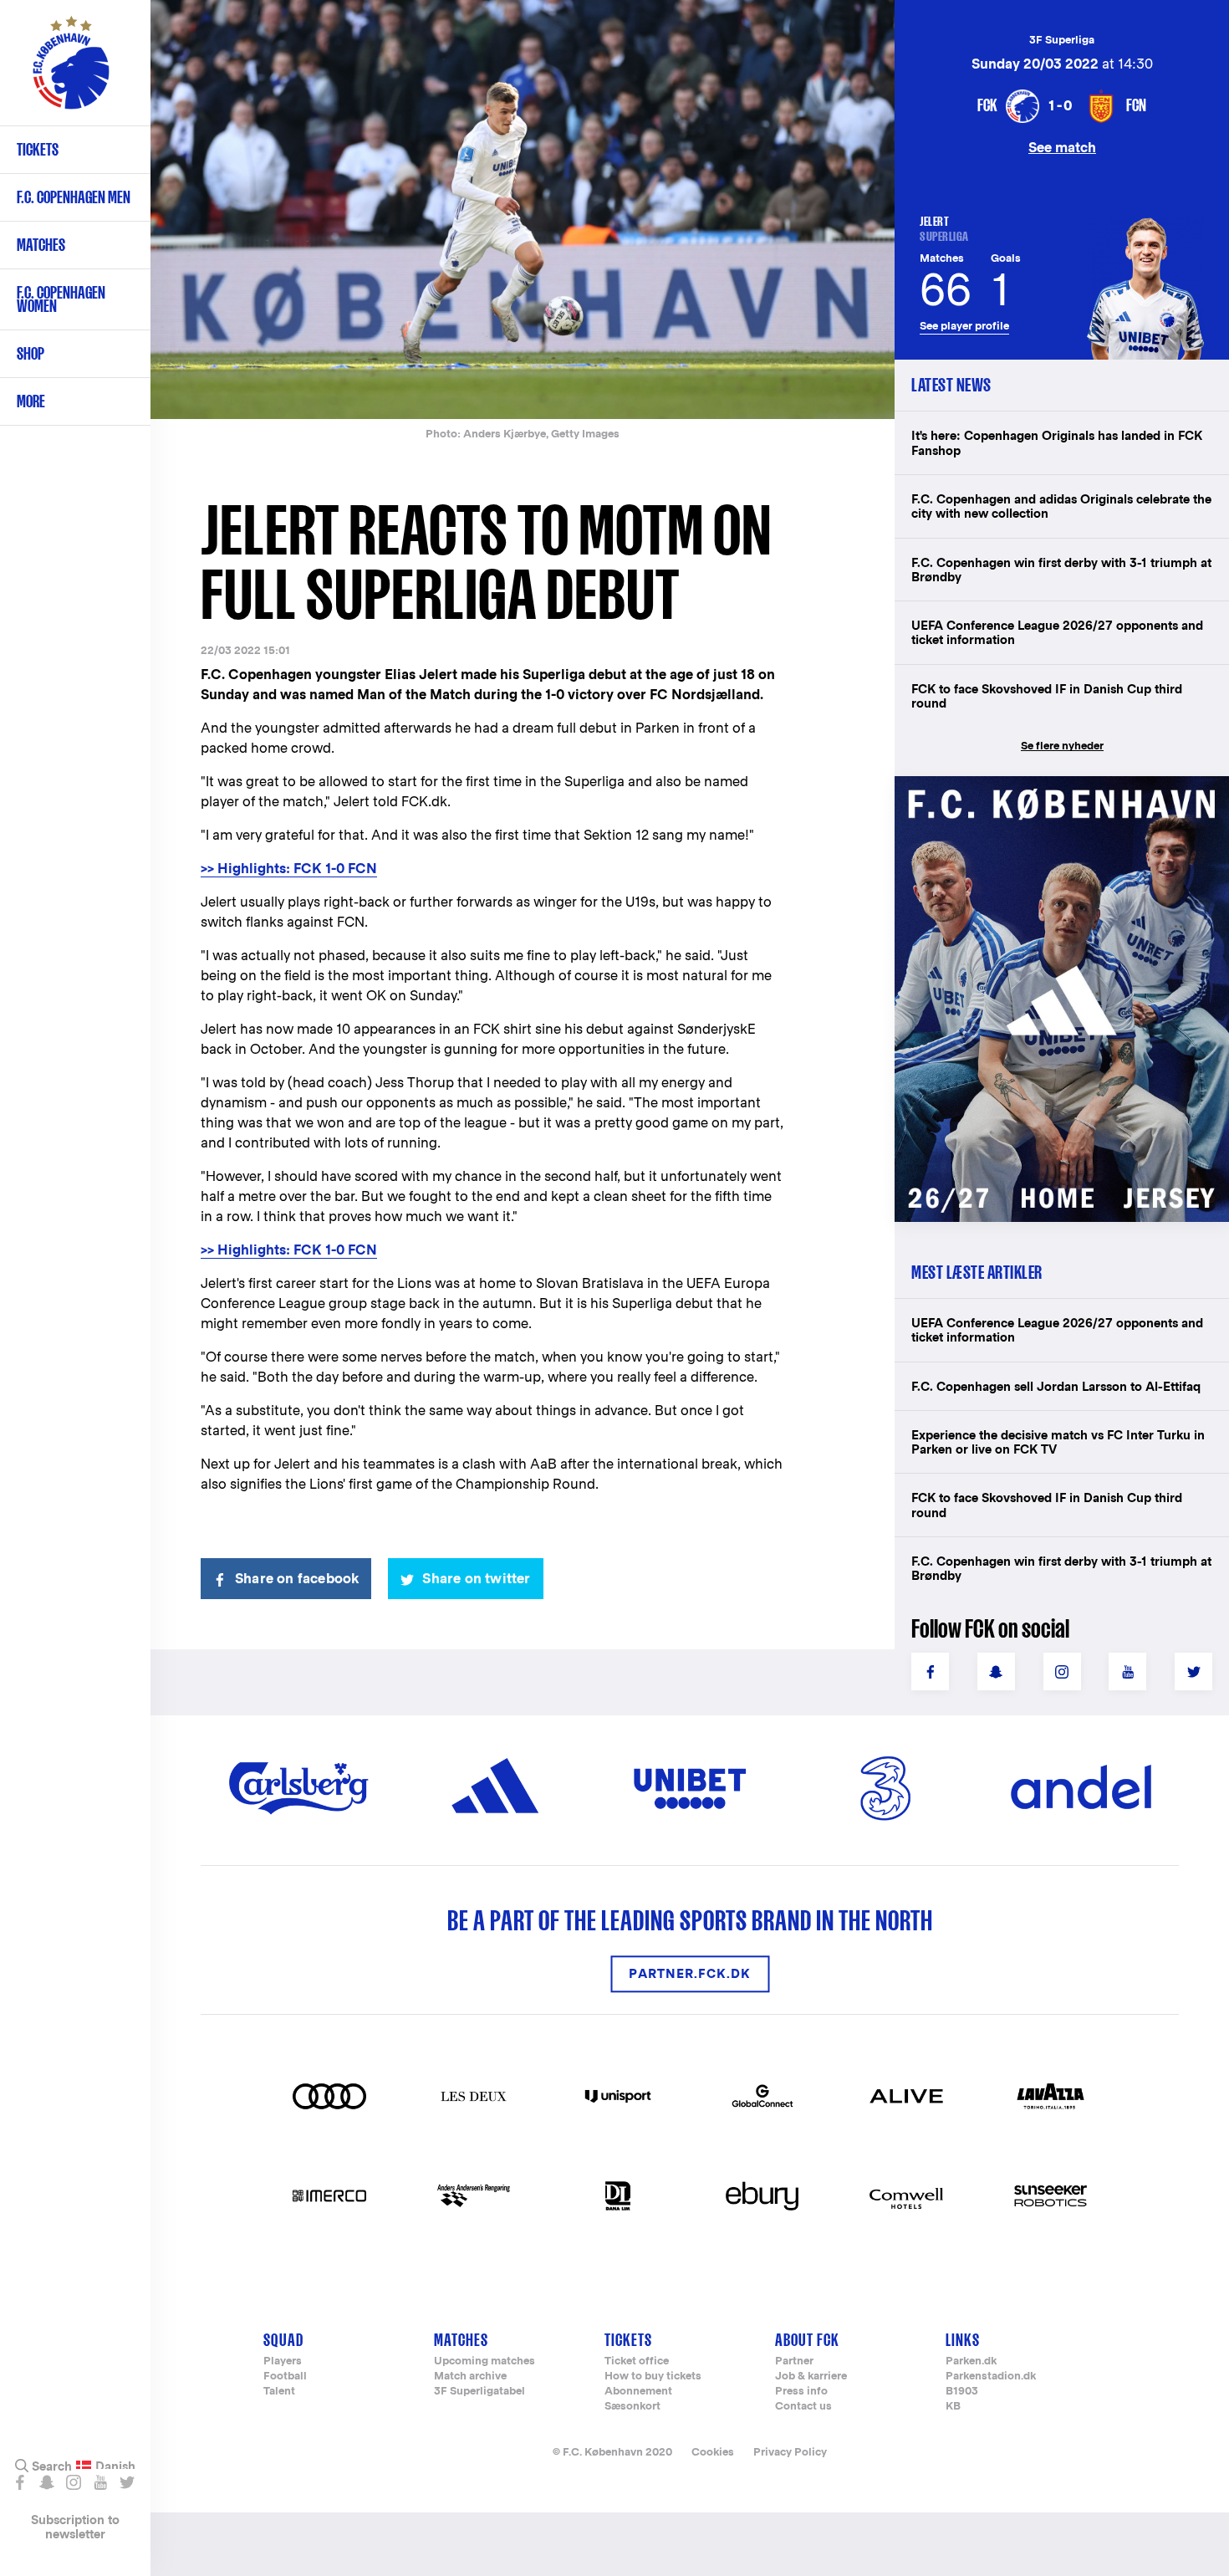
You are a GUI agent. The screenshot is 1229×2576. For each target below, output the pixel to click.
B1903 (962, 2392)
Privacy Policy (790, 2452)
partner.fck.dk (690, 1973)
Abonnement (638, 2392)
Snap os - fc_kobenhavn (46, 2482)
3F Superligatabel (479, 2392)
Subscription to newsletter (75, 2527)
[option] (523, 210)
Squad (283, 2340)
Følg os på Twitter (127, 2482)
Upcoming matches (484, 2361)
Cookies (713, 2452)
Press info (801, 2392)
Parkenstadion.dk (991, 2377)
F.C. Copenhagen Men (74, 197)
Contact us (803, 2407)
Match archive (470, 2377)
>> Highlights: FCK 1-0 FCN (289, 869)
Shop (31, 353)
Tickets (38, 149)
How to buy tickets (653, 2377)
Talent (279, 2392)
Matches (41, 245)
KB (953, 2407)
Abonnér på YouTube (100, 2482)
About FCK (807, 2340)
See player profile (964, 326)
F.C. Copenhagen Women (61, 299)
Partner (794, 2361)
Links (963, 2340)
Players (283, 2361)
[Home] (71, 71)
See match (1062, 147)
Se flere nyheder (1062, 746)
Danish (115, 2466)
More (31, 401)
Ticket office (637, 2361)
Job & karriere (811, 2377)
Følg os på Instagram (73, 2482)
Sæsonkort (632, 2407)
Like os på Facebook (20, 2482)
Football (285, 2377)
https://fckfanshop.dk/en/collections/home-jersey (1053, 794)
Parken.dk (971, 2361)
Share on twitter (476, 1579)
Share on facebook (297, 1579)
